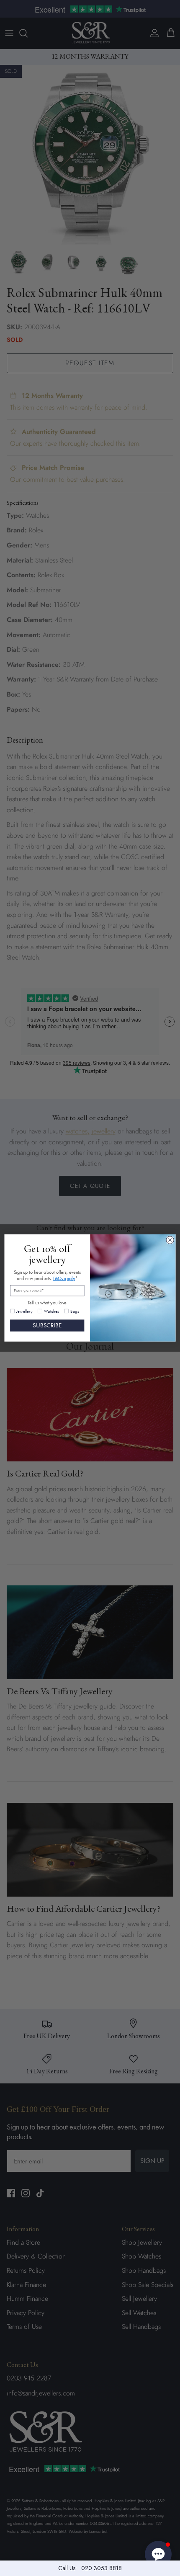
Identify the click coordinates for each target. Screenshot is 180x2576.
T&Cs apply (64, 1279)
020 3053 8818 (102, 2568)
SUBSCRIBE (47, 1325)
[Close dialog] (170, 1240)
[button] (158, 2554)
